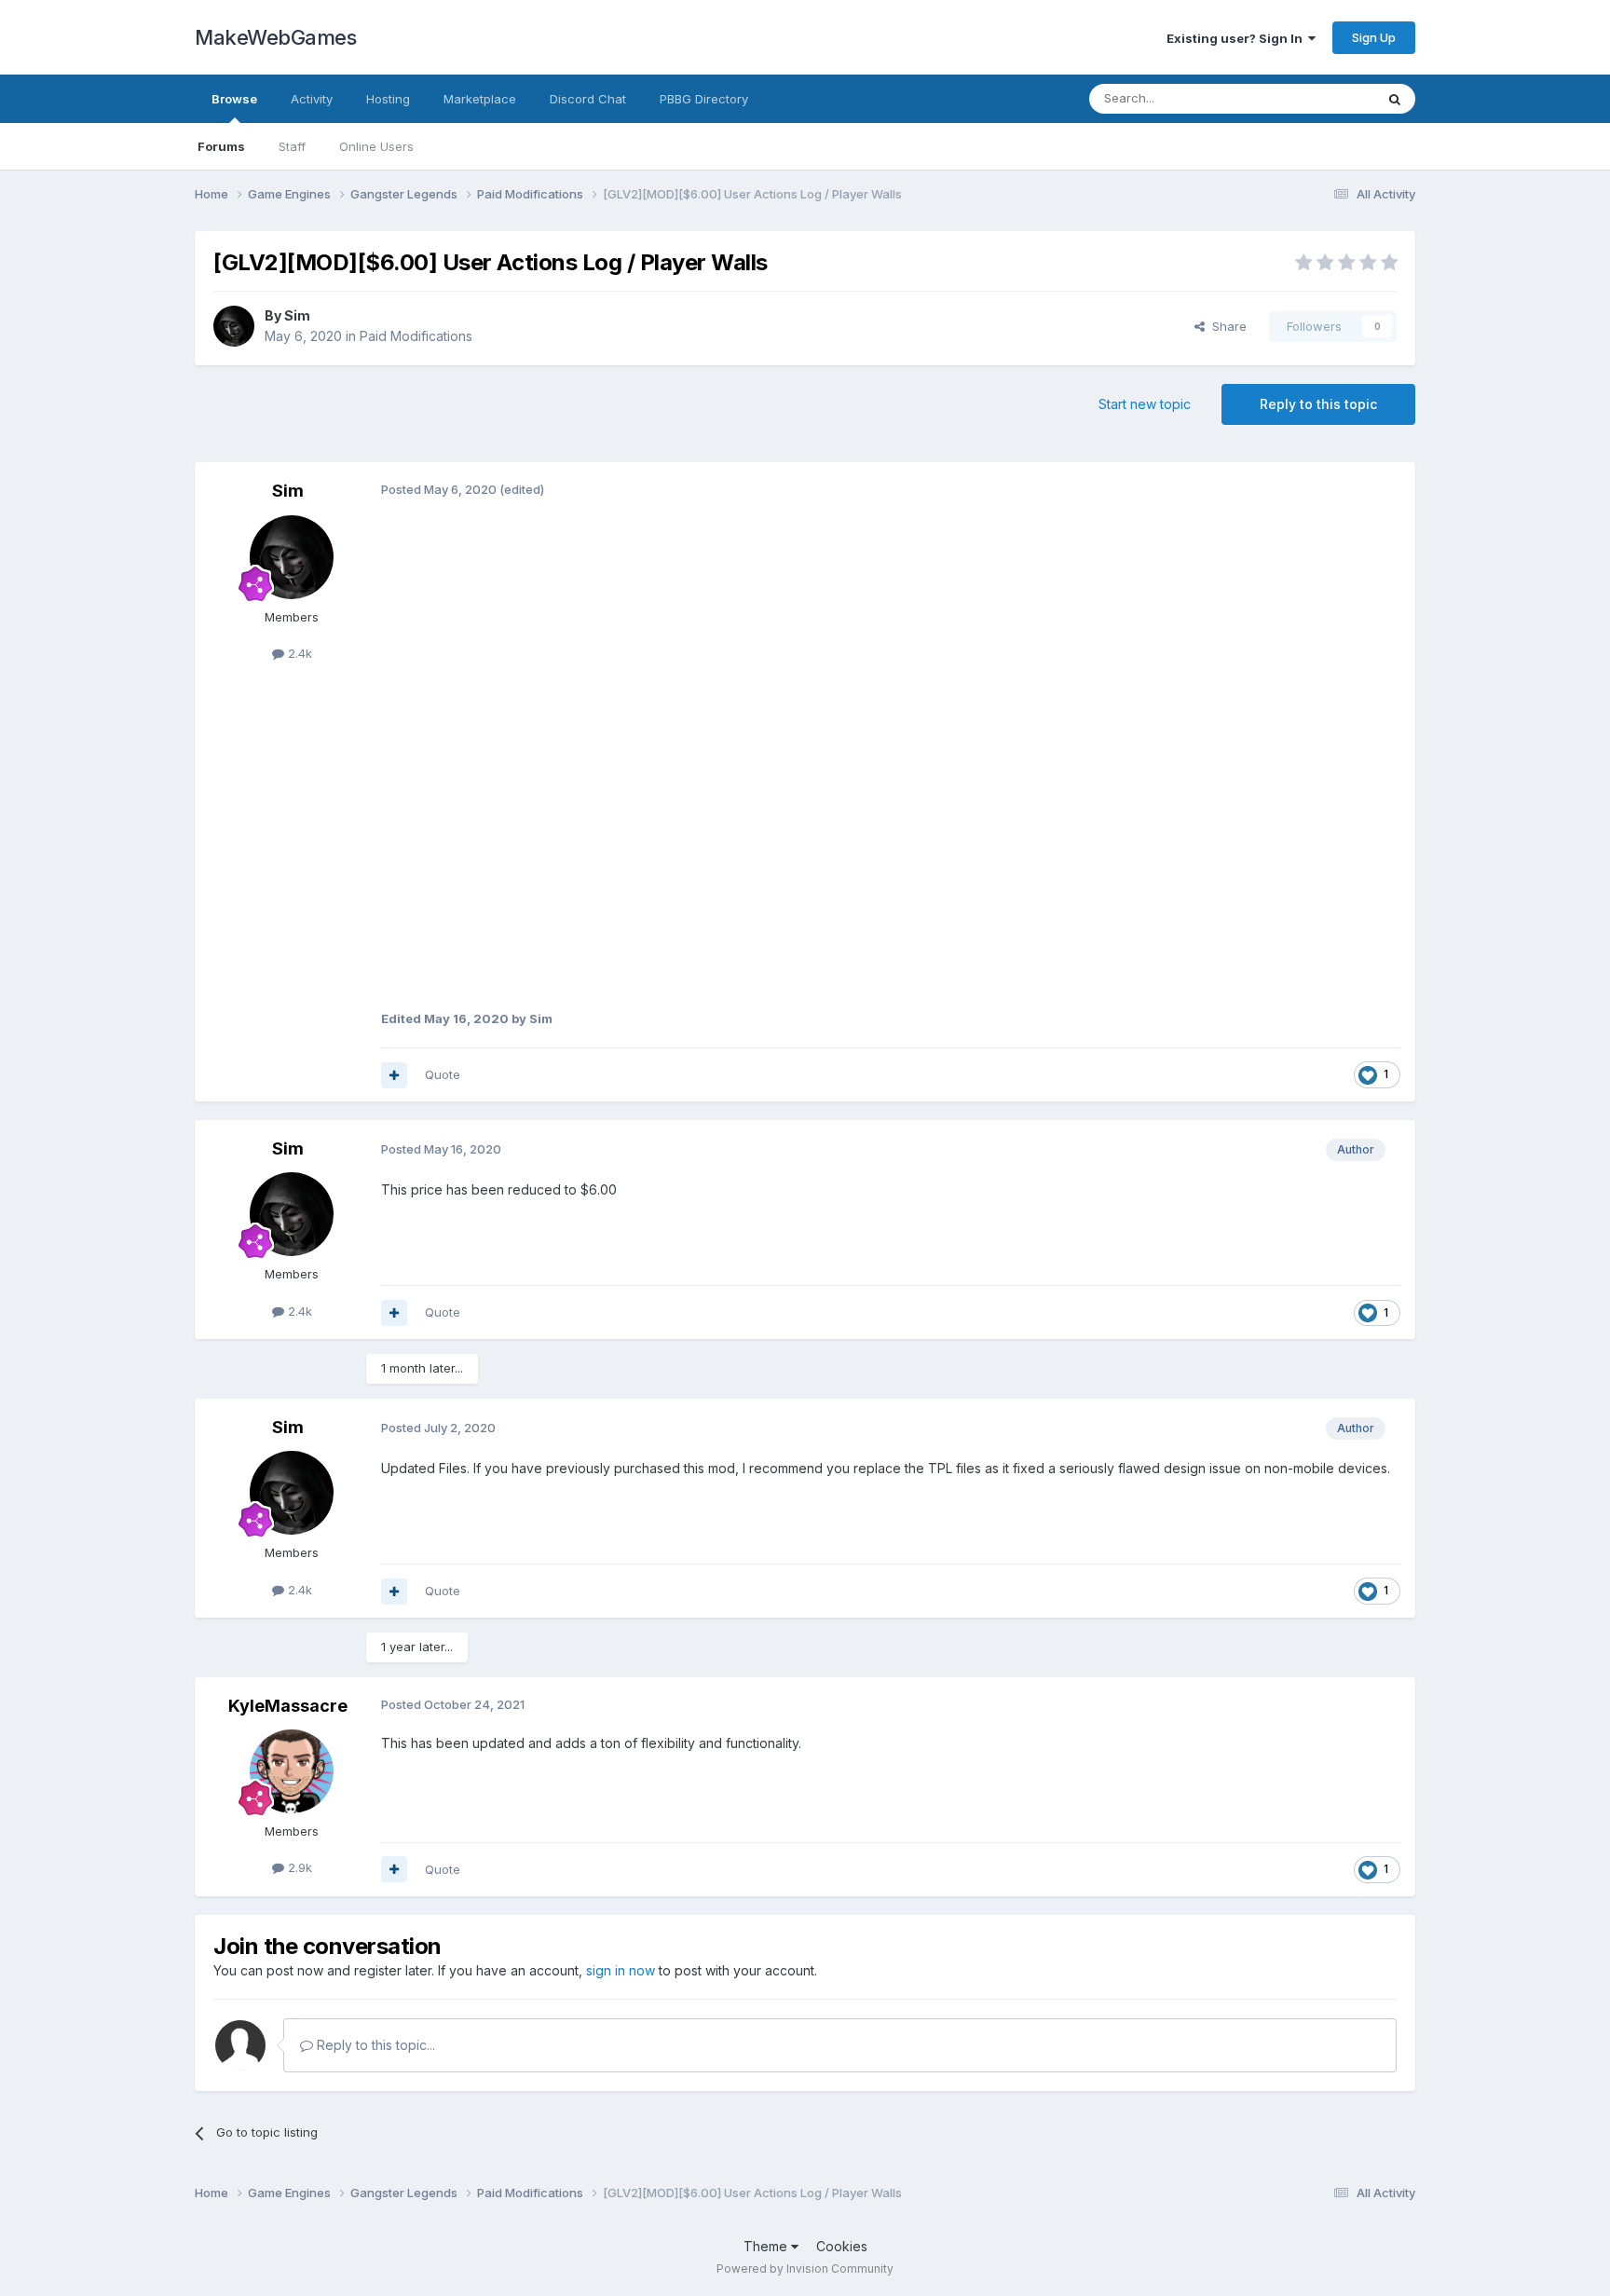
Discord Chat (588, 99)
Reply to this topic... (374, 2045)
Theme (767, 2246)
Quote (443, 1074)
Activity (312, 99)
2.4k (298, 653)
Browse (234, 99)
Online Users (376, 146)
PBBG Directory (704, 99)
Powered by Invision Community (805, 2269)
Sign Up (1374, 37)
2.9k (298, 1867)
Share (1226, 326)
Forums (221, 146)
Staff (292, 146)
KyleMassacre (288, 1706)
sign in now (621, 1970)
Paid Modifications (416, 336)
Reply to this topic (1318, 404)
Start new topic (1145, 404)
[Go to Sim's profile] (234, 326)
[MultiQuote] (394, 1075)
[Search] (1395, 99)
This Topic (1320, 98)
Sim (297, 315)
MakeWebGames (275, 37)
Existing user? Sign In (1237, 38)
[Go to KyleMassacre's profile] (292, 1771)
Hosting (388, 99)
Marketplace (480, 99)
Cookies (842, 2246)
